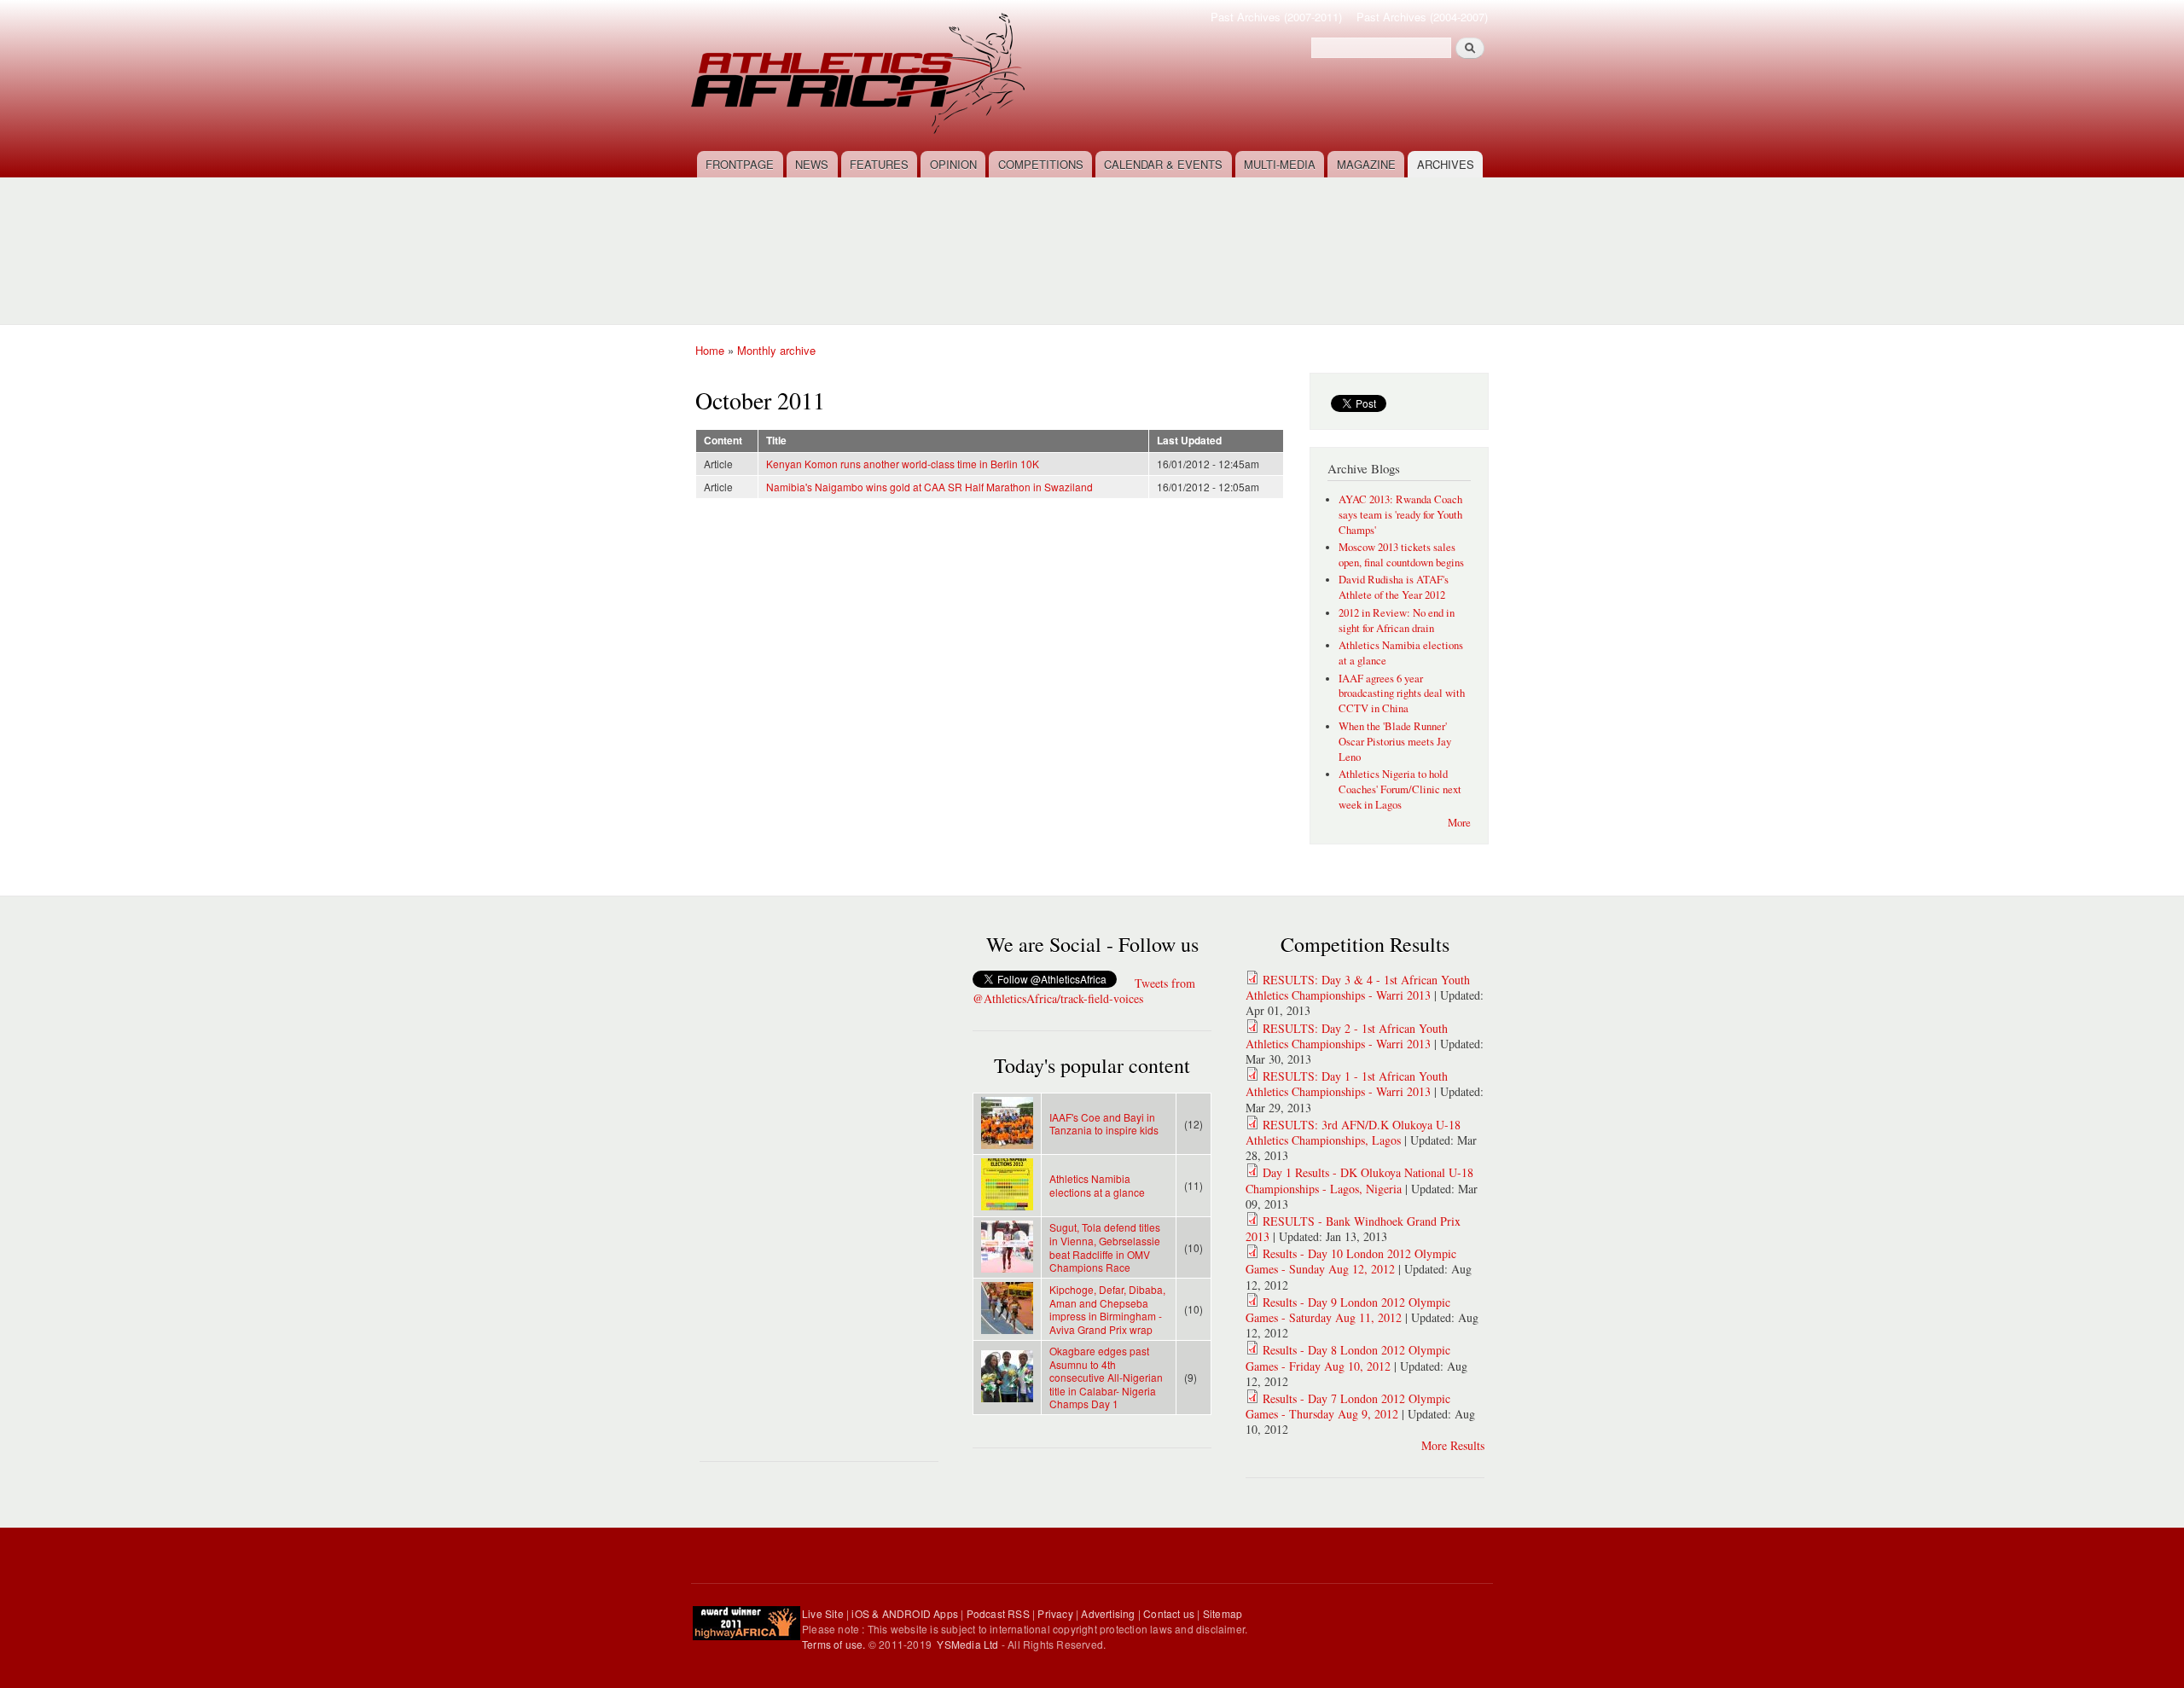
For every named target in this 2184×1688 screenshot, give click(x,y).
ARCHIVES (1446, 164)
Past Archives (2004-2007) (1422, 17)
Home (710, 350)
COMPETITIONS (1041, 164)
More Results (1453, 1445)
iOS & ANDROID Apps (905, 1613)
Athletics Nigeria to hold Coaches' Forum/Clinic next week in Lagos (1400, 789)
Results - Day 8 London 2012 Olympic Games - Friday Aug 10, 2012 (1348, 1357)
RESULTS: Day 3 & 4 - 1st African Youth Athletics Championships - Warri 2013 (1358, 987)
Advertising (1108, 1613)
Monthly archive (776, 350)
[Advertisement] (1096, 241)
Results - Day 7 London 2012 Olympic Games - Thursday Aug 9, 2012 (1348, 1406)
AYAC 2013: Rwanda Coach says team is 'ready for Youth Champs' (1400, 515)
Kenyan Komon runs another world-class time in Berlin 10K (903, 464)
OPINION (953, 164)
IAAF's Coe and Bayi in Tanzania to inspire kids (1104, 1124)
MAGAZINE (1366, 164)
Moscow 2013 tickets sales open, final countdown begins (1401, 555)
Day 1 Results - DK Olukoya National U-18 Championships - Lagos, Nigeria (1359, 1180)
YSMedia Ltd (967, 1644)
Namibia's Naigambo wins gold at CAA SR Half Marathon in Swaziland (929, 487)
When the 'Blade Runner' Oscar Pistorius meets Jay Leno (1395, 742)
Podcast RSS (998, 1613)
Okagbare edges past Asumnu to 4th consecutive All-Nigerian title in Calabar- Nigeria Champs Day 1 (1106, 1377)
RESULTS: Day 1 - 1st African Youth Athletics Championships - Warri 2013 (1347, 1084)
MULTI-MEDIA (1280, 164)
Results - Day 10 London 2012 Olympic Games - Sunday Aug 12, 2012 (1351, 1261)
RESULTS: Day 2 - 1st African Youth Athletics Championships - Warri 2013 (1347, 1036)
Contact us (1169, 1613)
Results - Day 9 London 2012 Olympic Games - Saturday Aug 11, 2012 (1348, 1310)
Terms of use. (835, 1644)
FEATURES (879, 164)
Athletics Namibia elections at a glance (1097, 1185)
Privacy (1055, 1613)
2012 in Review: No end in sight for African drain (1397, 621)
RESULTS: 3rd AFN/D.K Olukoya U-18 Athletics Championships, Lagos (1353, 1132)
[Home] (860, 75)
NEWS (812, 164)
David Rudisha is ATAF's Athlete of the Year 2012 (1394, 587)
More (1459, 823)
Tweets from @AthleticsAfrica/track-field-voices (1084, 991)
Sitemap (1223, 1613)
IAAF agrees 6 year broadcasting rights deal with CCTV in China (1402, 694)
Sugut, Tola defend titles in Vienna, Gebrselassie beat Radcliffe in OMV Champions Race (1105, 1247)
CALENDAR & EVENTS (1163, 164)
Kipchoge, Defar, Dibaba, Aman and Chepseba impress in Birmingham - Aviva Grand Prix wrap (1107, 1309)
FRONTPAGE (740, 164)
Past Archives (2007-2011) (1276, 17)
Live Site (823, 1613)
